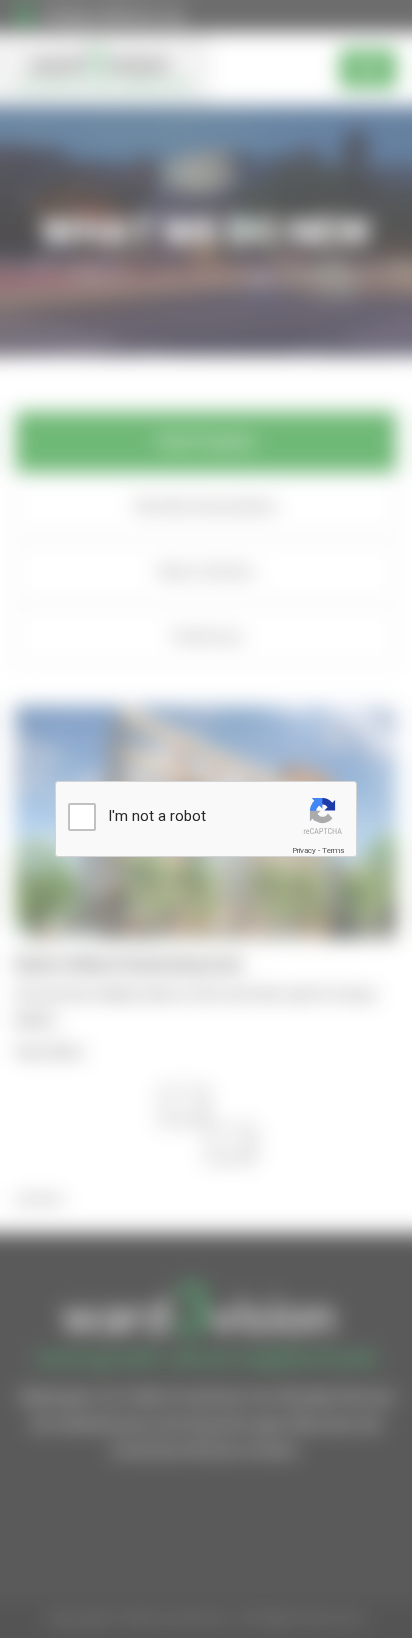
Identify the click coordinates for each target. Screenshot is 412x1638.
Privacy (304, 850)
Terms (333, 850)
